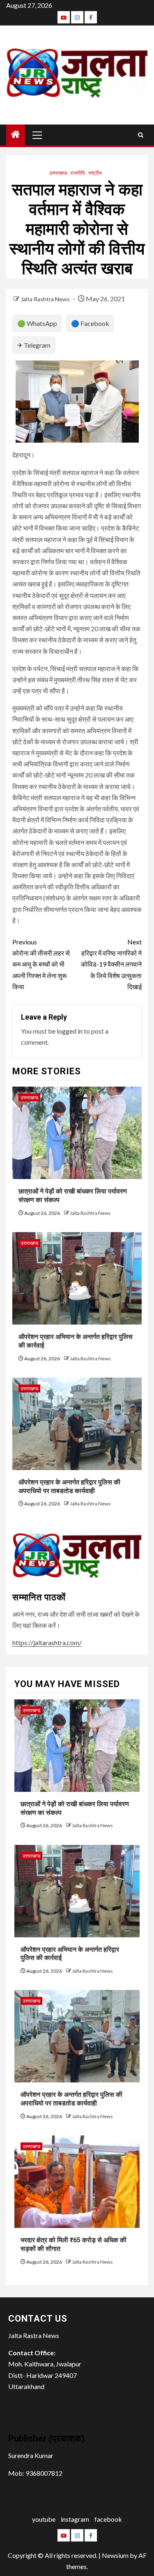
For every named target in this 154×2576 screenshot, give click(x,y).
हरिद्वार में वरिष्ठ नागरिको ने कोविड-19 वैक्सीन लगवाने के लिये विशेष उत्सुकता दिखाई (111, 964)
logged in (70, 1031)
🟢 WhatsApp (37, 323)
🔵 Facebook (90, 323)
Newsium (115, 2555)
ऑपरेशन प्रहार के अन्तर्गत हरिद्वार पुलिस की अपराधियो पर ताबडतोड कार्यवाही (71, 2099)
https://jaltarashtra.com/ (47, 1642)
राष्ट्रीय (95, 173)
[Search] (141, 135)
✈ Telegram (34, 345)
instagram (75, 2519)
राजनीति (78, 173)
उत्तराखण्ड (58, 173)
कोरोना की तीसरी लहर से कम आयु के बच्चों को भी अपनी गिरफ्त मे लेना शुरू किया (41, 964)
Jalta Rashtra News (46, 299)
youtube (44, 2519)
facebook (108, 2519)
